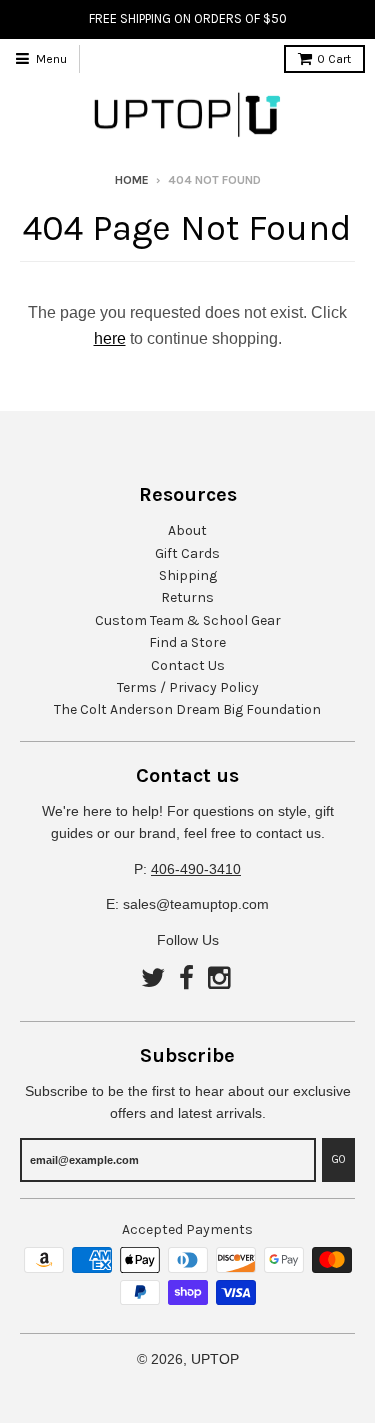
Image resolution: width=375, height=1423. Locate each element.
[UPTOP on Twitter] (153, 979)
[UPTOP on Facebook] (186, 979)
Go (338, 1159)
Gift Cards (187, 553)
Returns (187, 597)
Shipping (188, 575)
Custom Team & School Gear (188, 620)
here (110, 338)
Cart (334, 59)
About (187, 530)
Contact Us (188, 665)
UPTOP (215, 1359)
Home (132, 180)
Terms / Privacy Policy (188, 687)
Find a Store (187, 642)
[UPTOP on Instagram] (221, 979)
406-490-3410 (196, 869)
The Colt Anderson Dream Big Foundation (187, 709)
